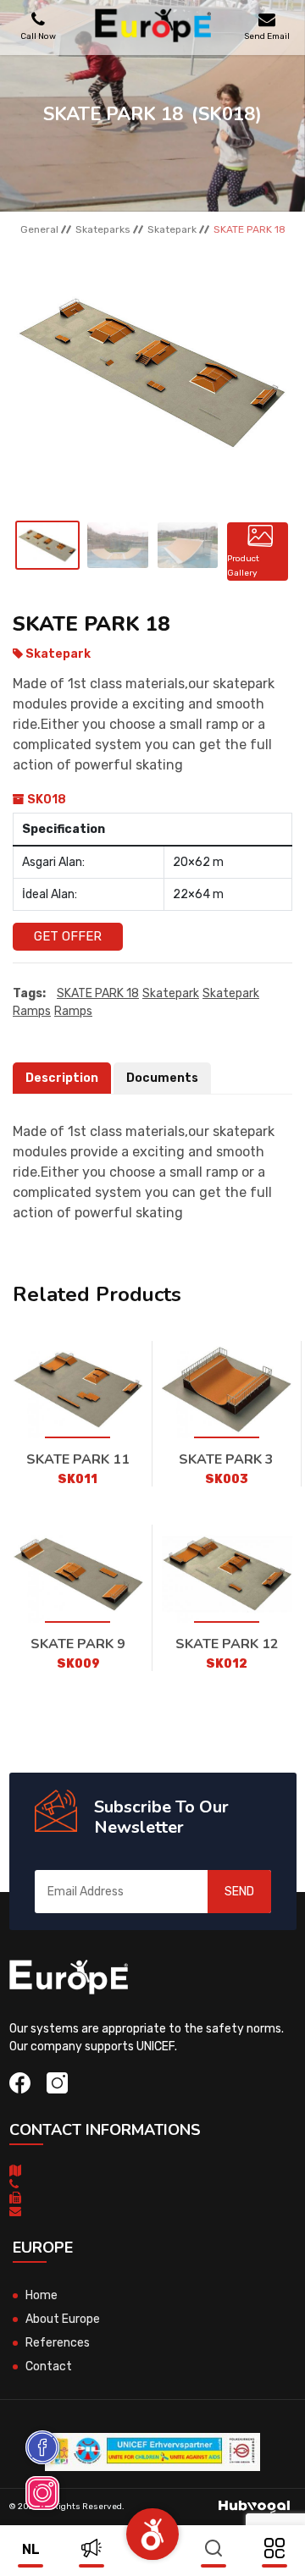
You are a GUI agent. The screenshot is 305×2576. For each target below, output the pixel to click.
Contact (49, 2366)
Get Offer (68, 936)
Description (62, 1078)
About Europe (63, 2319)
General (39, 229)
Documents (162, 1078)
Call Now (38, 36)
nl (31, 2549)
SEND (239, 1892)
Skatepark (172, 229)
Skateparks (103, 229)
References (58, 2343)
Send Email (267, 36)
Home (42, 2295)
